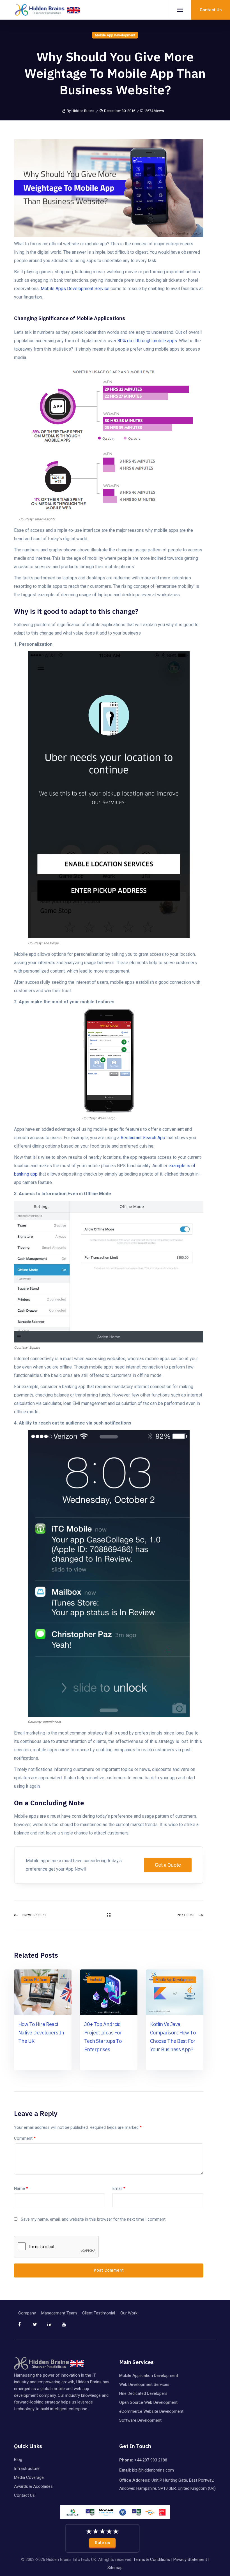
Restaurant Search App (143, 1138)
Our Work (129, 2313)
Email (119, 2188)
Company (27, 2313)
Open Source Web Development (148, 2402)
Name (21, 2188)
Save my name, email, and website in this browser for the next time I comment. (94, 2219)
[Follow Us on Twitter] (40, 2327)
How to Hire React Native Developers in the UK (41, 2033)
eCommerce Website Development (151, 2411)
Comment (25, 2138)
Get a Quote (168, 1865)
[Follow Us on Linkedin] (54, 2327)
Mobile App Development (115, 35)
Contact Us (24, 2495)
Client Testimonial (99, 2313)
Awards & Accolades (33, 2486)
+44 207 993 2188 (151, 2460)
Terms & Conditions (152, 2559)
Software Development (140, 2420)
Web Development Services (144, 2384)
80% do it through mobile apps (147, 341)
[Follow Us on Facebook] (25, 2327)
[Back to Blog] (109, 1915)
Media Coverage (29, 2477)
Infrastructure (27, 2468)
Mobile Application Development (149, 2375)
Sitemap (115, 2568)
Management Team (59, 2313)
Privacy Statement (190, 2559)
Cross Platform (35, 1980)
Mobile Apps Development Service (75, 289)
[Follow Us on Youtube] (69, 2327)
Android (96, 1980)
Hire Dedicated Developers (143, 2393)
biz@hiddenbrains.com (153, 2470)
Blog (18, 2460)
